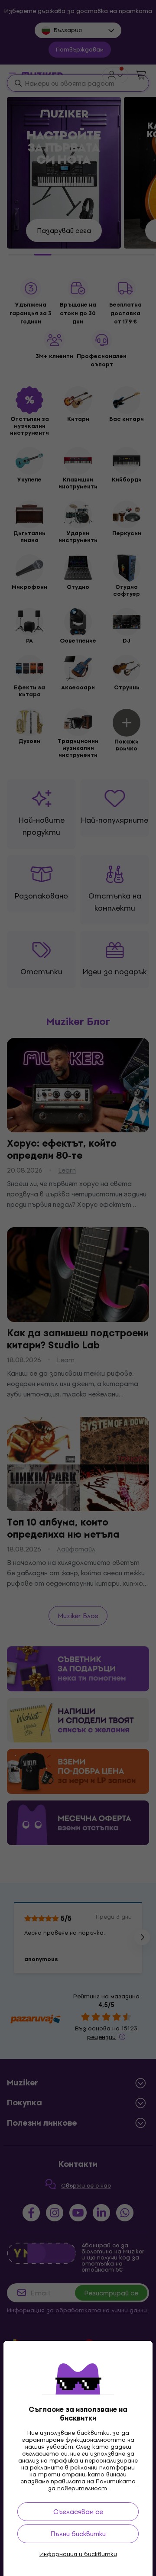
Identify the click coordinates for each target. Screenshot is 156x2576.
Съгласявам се (78, 2512)
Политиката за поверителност (92, 2485)
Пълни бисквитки (78, 2534)
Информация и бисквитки (78, 2554)
